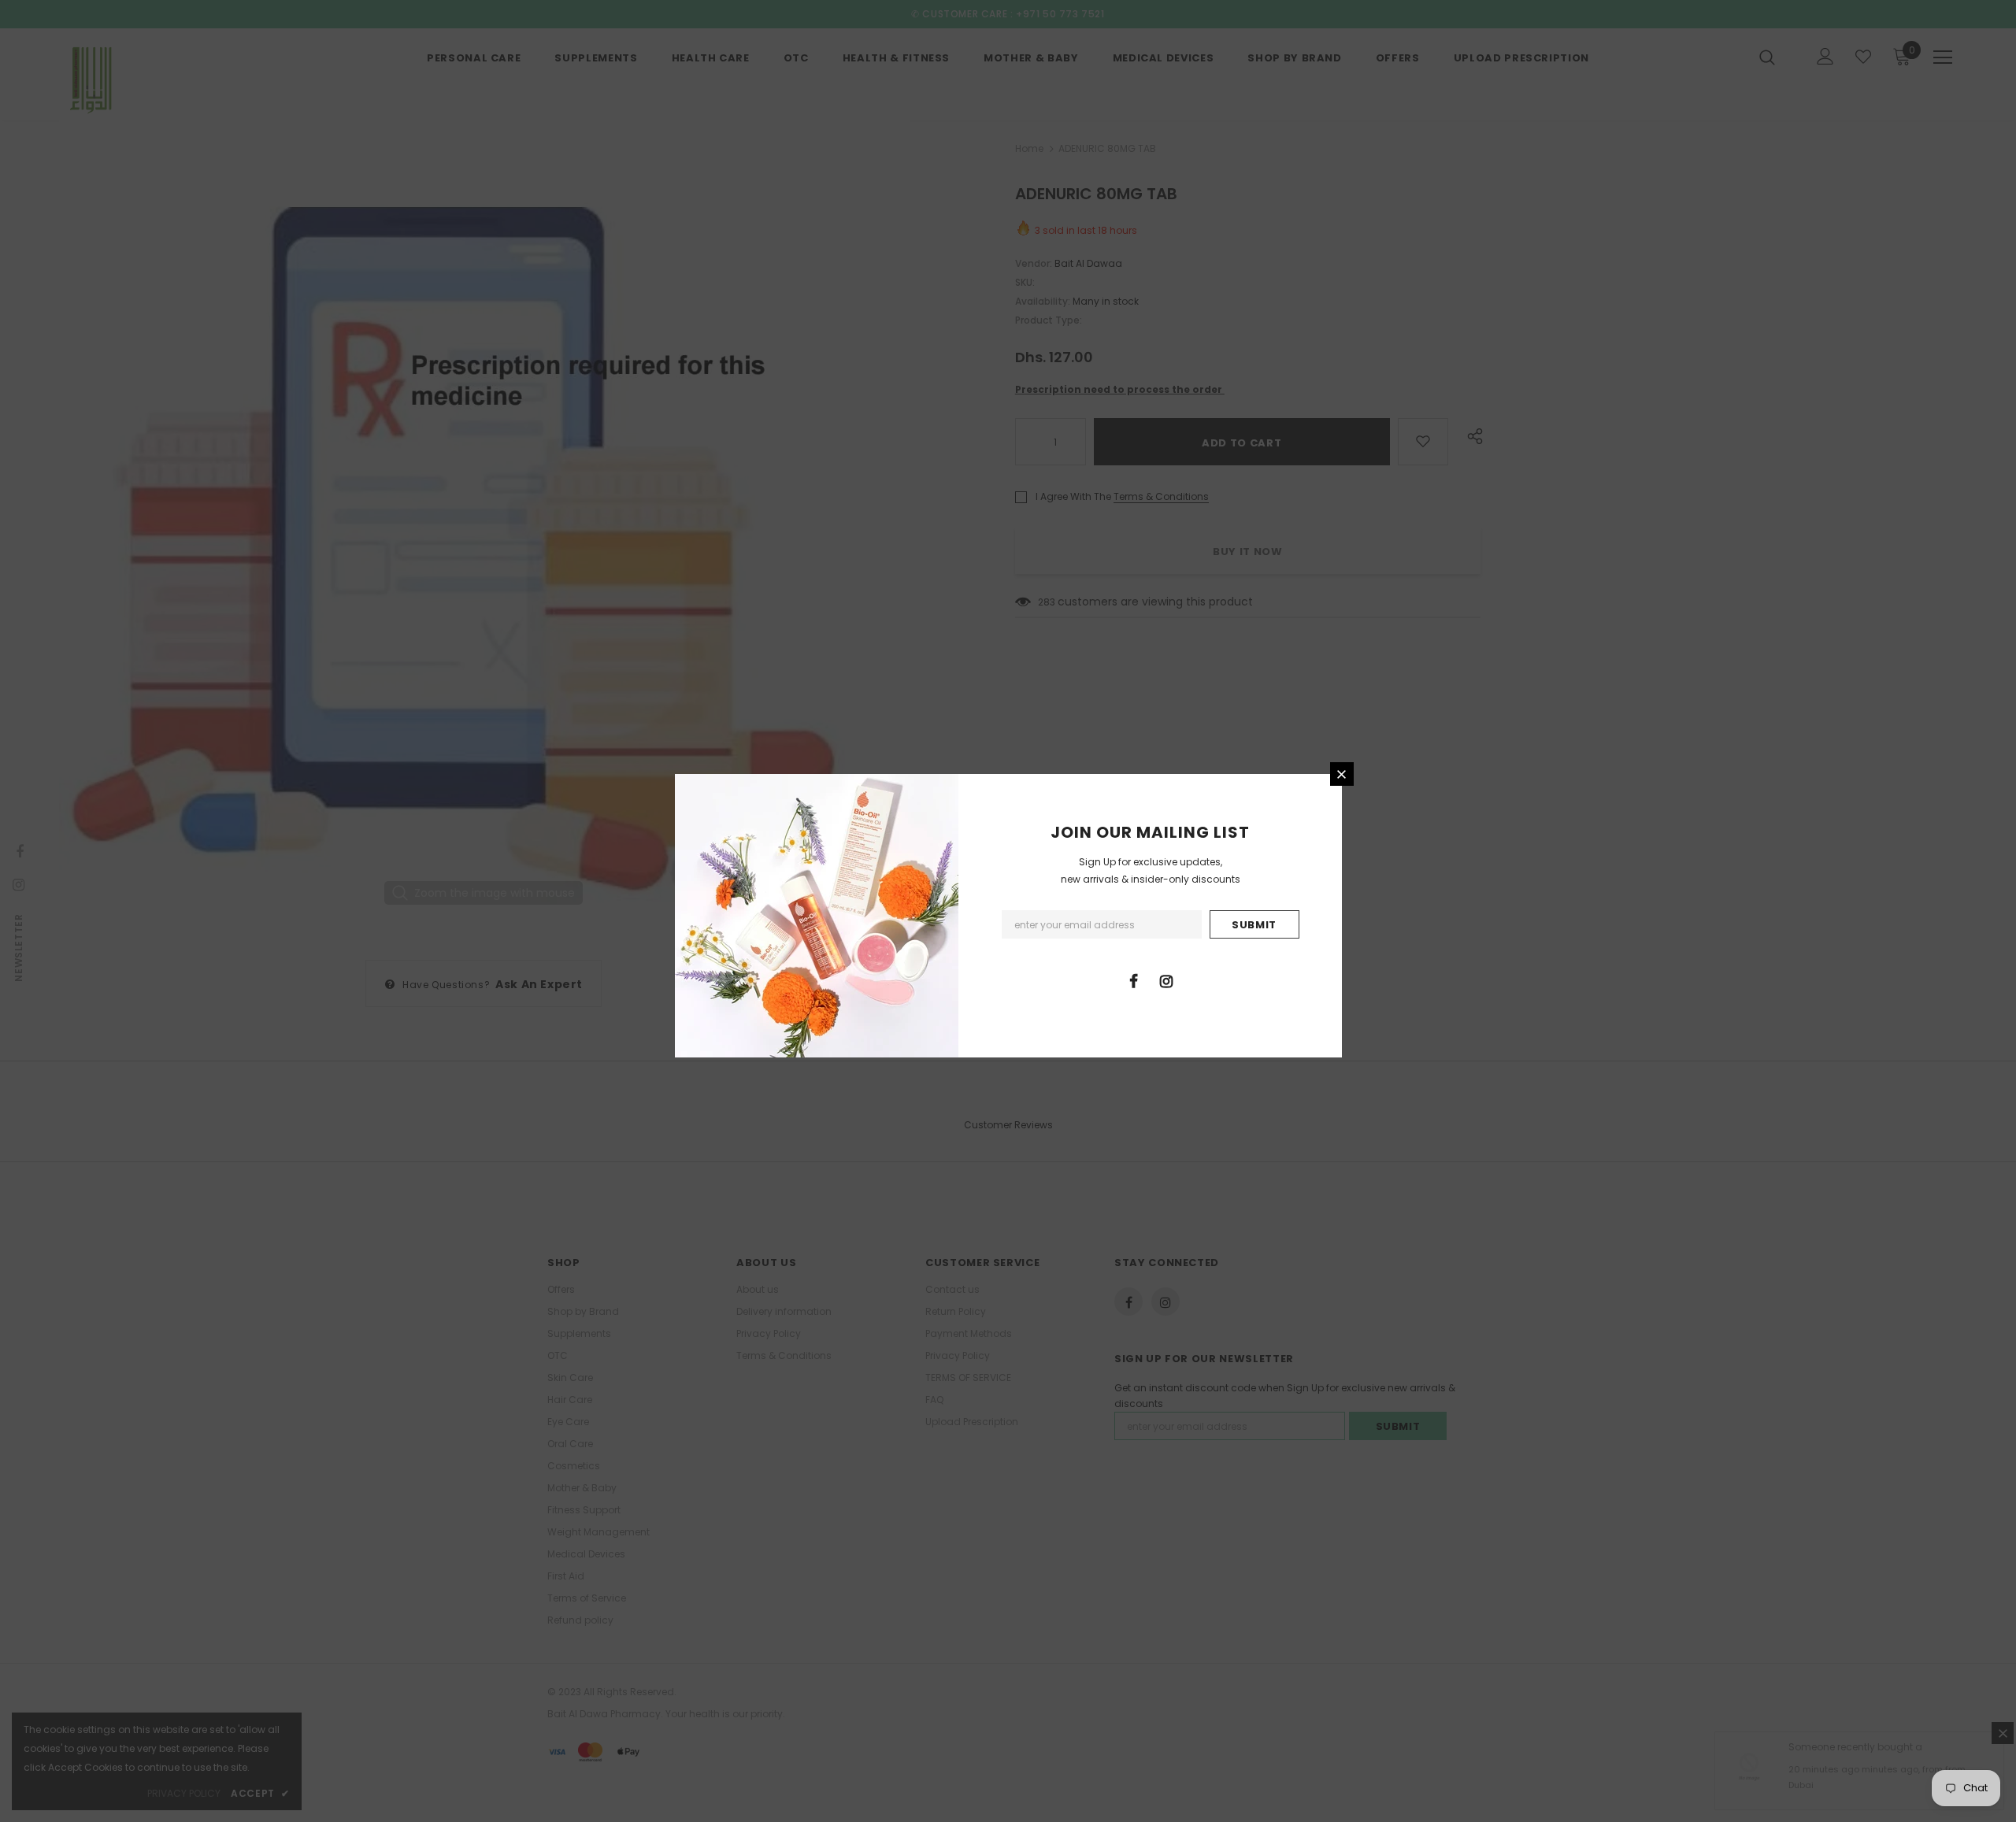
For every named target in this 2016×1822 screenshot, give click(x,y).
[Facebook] (1134, 980)
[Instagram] (1166, 980)
